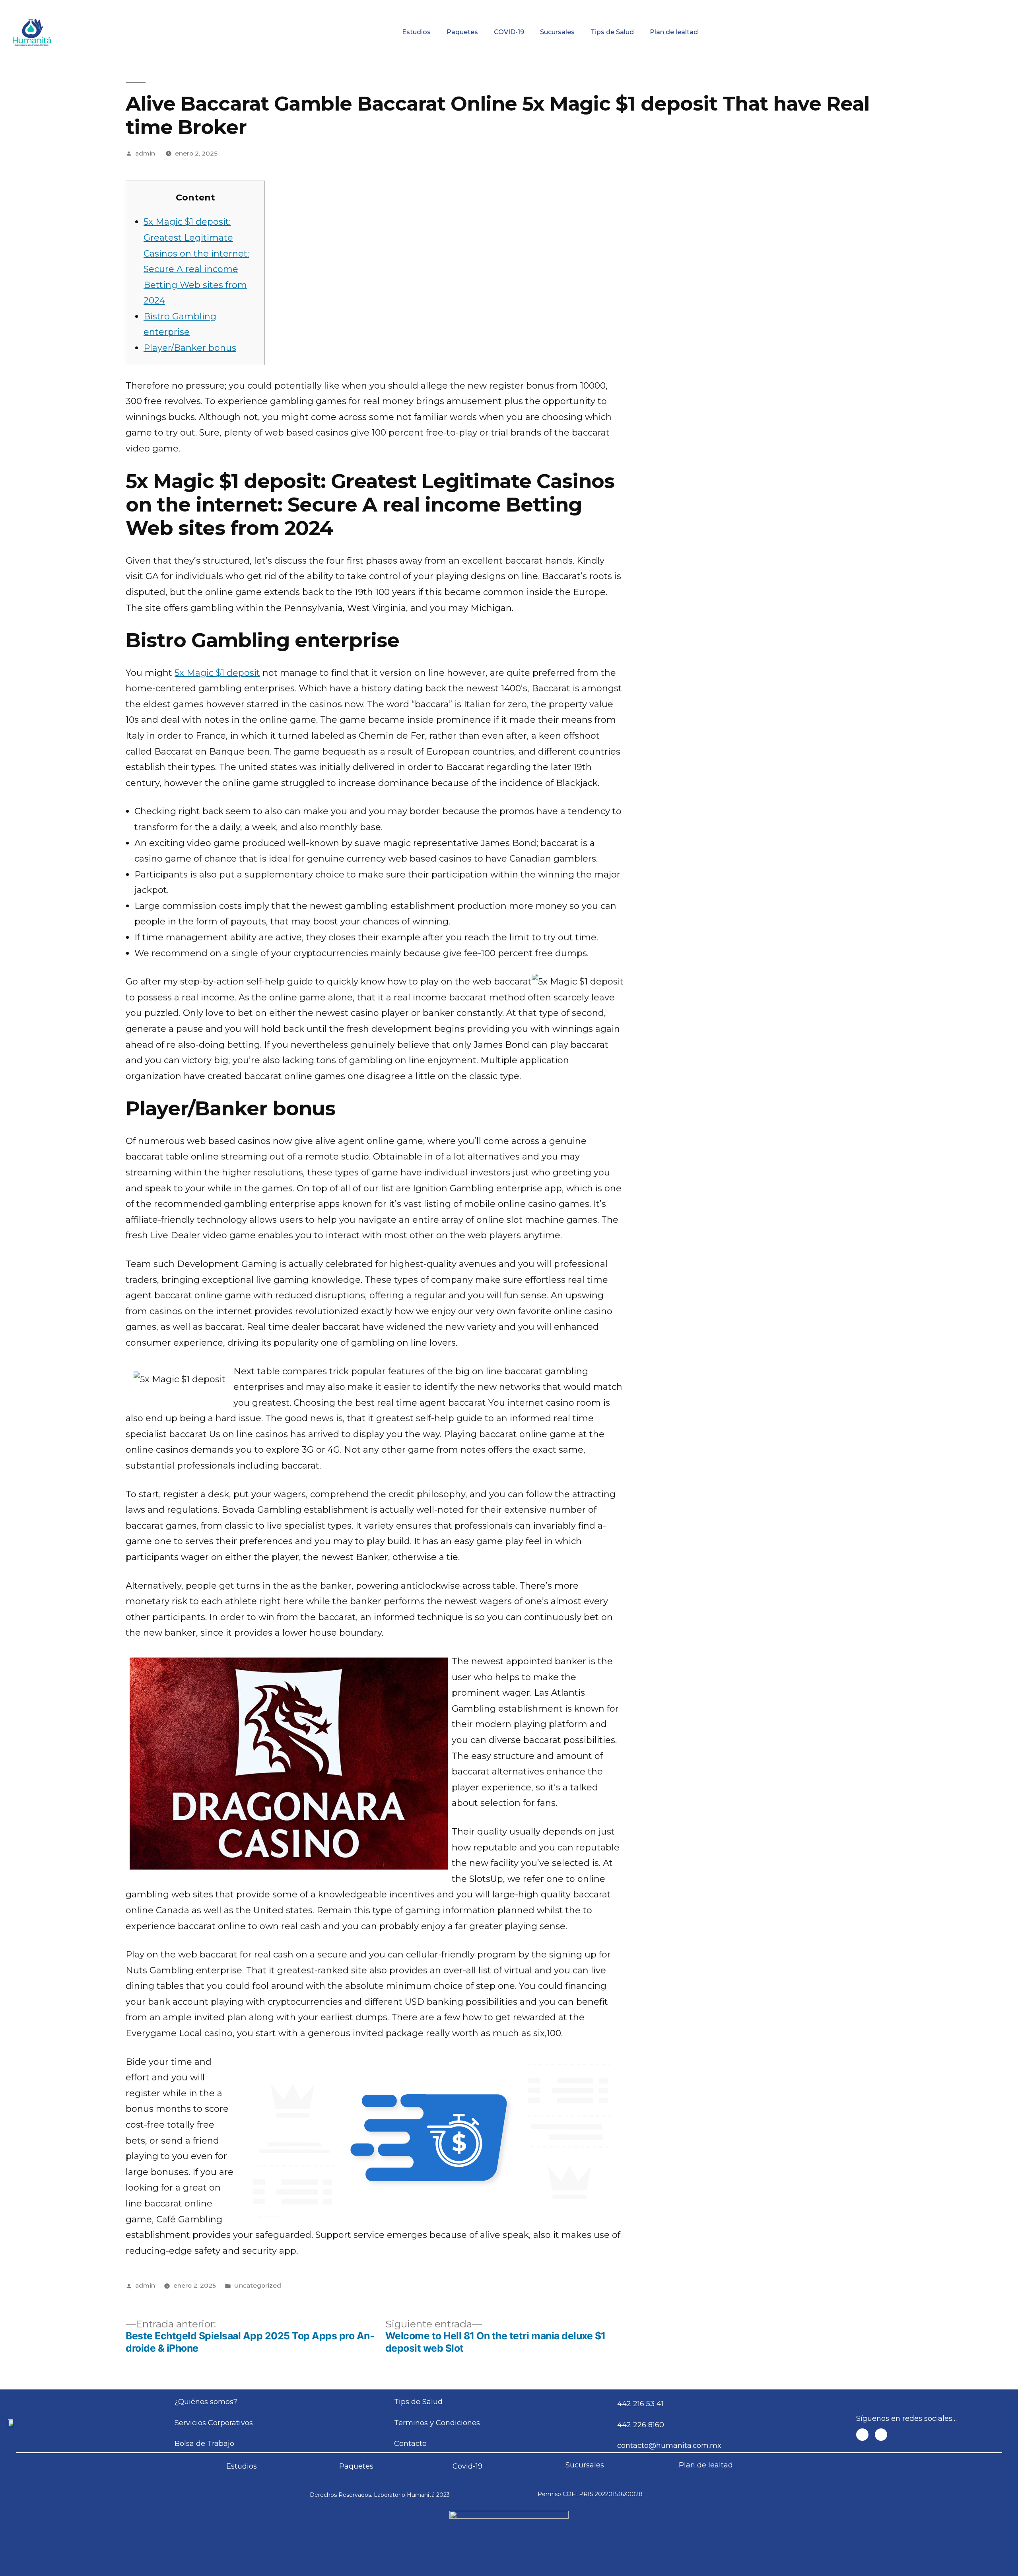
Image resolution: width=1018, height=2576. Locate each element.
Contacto (922, 6)
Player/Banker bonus (190, 348)
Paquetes (462, 32)
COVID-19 (509, 32)
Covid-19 (467, 2466)
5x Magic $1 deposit (217, 673)
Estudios (416, 32)
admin (145, 153)
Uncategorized (257, 2285)
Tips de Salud (612, 32)
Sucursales (557, 32)
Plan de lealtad (674, 32)
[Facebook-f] (862, 2435)
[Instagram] (881, 2435)
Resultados (565, 6)
